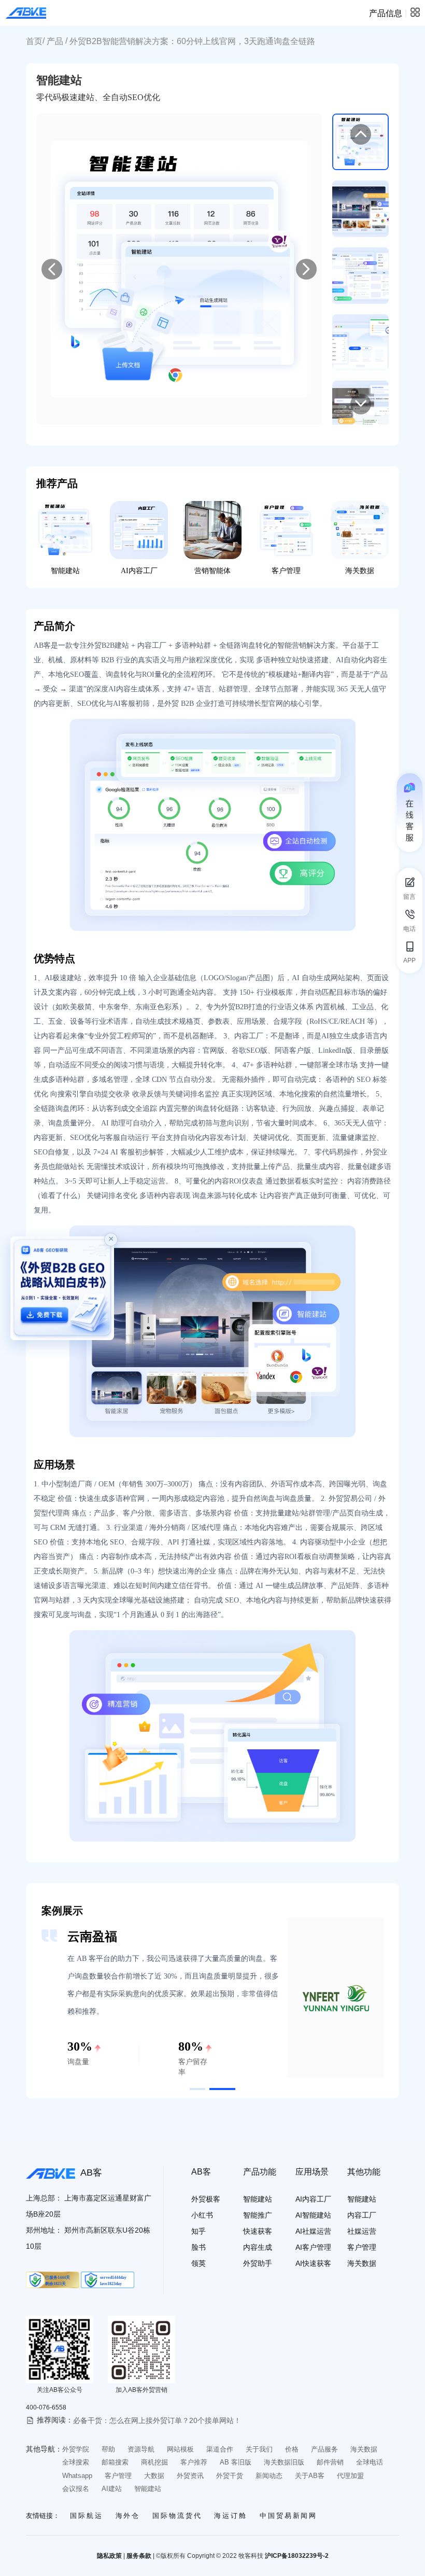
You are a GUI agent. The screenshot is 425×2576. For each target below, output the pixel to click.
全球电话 (370, 2462)
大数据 (154, 2476)
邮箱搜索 (115, 2462)
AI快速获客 (313, 2263)
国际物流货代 (177, 2516)
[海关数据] (360, 530)
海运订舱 (231, 2516)
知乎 (199, 2231)
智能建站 (65, 571)
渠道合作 (220, 2449)
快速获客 (258, 2231)
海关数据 (360, 571)
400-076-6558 (46, 2407)
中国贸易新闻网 (288, 2516)
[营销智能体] (212, 530)
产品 (55, 41)
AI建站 (112, 2489)
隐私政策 (109, 2556)
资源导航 (141, 2449)
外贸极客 (206, 2199)
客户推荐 (194, 2462)
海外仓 (128, 2516)
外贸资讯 (190, 2476)
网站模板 (180, 2449)
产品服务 (324, 2449)
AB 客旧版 (236, 2462)
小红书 (202, 2215)
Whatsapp (77, 2476)
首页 (34, 41)
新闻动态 (269, 2476)
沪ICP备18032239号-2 (297, 2556)
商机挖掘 (154, 2462)
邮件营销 (330, 2462)
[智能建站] (65, 530)
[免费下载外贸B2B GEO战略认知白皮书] (62, 1288)
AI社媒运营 (313, 2231)
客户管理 (286, 571)
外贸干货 (230, 2476)
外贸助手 (258, 2263)
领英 (199, 2263)
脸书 (199, 2247)
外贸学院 (76, 2449)
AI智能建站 (313, 2215)
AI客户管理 (313, 2247)
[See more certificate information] (53, 2280)
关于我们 (259, 2449)
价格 (292, 2449)
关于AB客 (310, 2476)
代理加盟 (350, 2476)
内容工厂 (362, 2215)
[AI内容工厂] (139, 530)
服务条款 (139, 2556)
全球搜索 (76, 2462)
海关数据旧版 (284, 2462)
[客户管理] (286, 530)
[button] (197, 2089)
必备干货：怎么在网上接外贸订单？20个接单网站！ (157, 2420)
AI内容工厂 (139, 571)
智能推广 (258, 2215)
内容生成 (258, 2247)
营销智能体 (212, 571)
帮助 (108, 2449)
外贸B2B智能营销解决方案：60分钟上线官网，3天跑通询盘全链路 (192, 41)
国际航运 (87, 2516)
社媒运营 (362, 2231)
